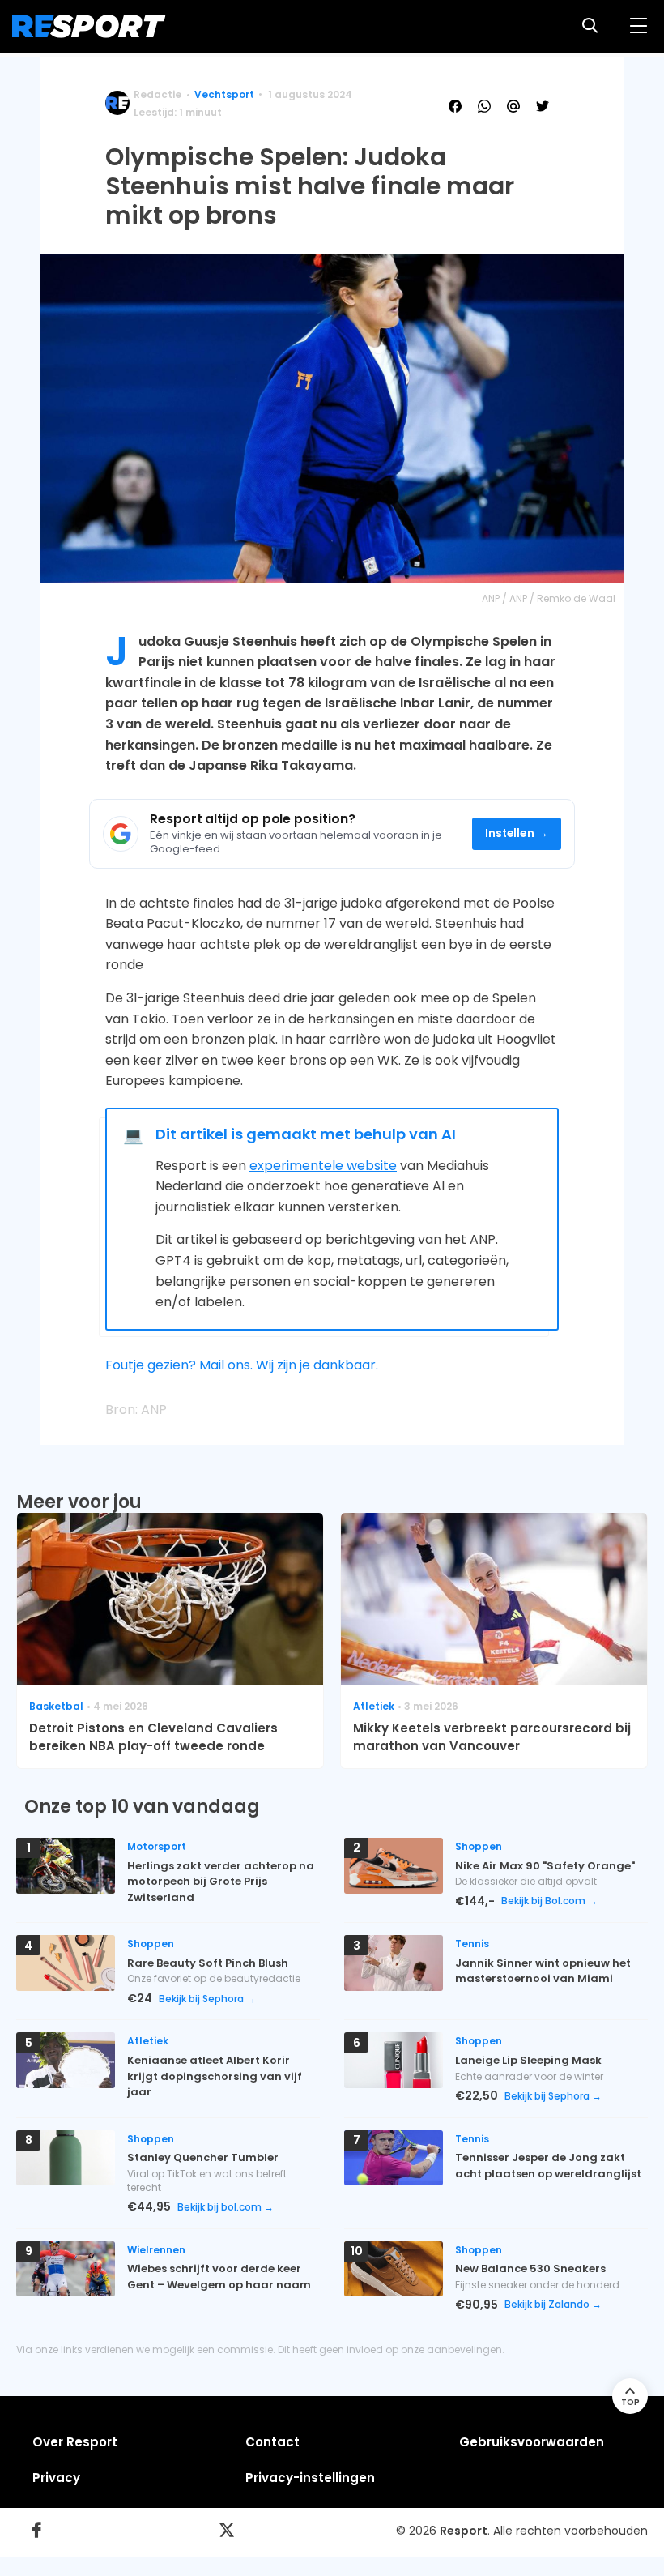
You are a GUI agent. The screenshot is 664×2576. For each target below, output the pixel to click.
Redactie (157, 94)
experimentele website (323, 1166)
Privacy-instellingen (310, 2478)
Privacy (56, 2478)
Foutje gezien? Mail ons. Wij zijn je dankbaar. (242, 1365)
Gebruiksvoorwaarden (532, 2442)
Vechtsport (224, 94)
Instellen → (517, 833)
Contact (272, 2442)
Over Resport (75, 2442)
